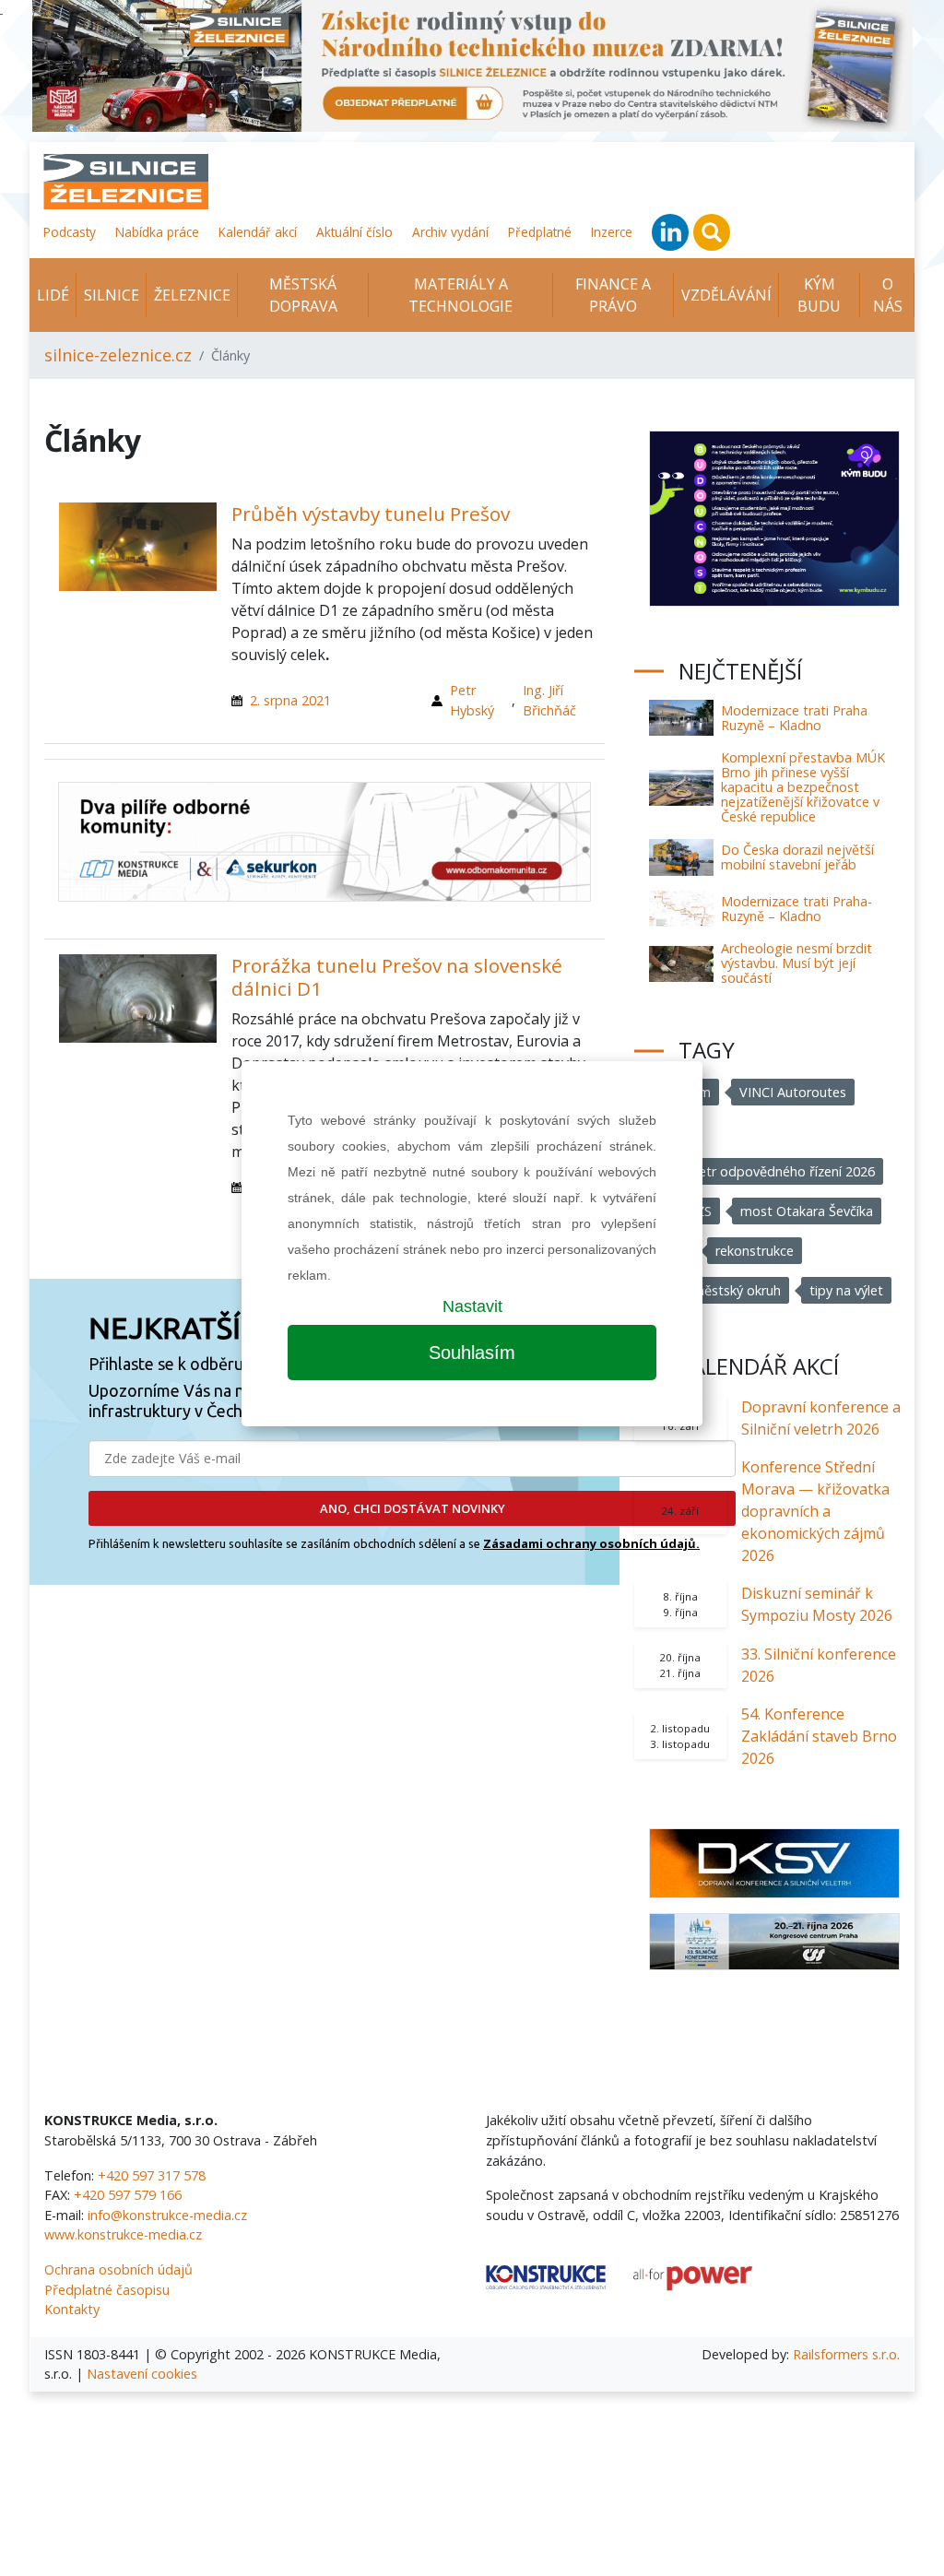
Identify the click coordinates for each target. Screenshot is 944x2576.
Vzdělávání (726, 295)
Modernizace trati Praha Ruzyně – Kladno (794, 718)
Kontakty (72, 2309)
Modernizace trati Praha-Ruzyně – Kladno (796, 909)
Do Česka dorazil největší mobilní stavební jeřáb (797, 857)
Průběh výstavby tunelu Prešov (371, 514)
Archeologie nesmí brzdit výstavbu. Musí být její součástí (796, 963)
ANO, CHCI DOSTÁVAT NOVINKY (413, 1508)
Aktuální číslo (354, 232)
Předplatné (540, 232)
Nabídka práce (157, 232)
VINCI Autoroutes (793, 1092)
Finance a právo (613, 295)
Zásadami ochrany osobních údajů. (591, 1543)
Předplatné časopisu (107, 2290)
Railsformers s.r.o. (846, 2354)
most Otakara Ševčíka (807, 1211)
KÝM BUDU (819, 295)
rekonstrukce (755, 1251)
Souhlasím (472, 1353)
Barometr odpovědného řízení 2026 (766, 1171)
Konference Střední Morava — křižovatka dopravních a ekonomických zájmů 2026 (815, 1511)
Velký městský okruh (719, 1290)
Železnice (192, 295)
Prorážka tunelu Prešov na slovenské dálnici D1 (397, 977)
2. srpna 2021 (290, 700)
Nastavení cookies (142, 2374)
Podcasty (70, 232)
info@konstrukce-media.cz (167, 2215)
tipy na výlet (846, 1290)
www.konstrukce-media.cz (123, 2234)
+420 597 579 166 (128, 2195)
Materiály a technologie (460, 295)
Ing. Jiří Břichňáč (549, 700)
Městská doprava (303, 295)
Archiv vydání (450, 232)
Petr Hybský (472, 700)
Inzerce (612, 232)
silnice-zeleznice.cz (118, 355)
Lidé (53, 295)
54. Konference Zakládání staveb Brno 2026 (819, 1736)
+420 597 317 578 (152, 2175)
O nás (888, 295)
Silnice (112, 295)
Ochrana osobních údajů (118, 2269)
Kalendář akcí (258, 232)
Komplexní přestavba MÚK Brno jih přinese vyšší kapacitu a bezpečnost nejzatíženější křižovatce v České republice (803, 787)
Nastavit (472, 1306)
